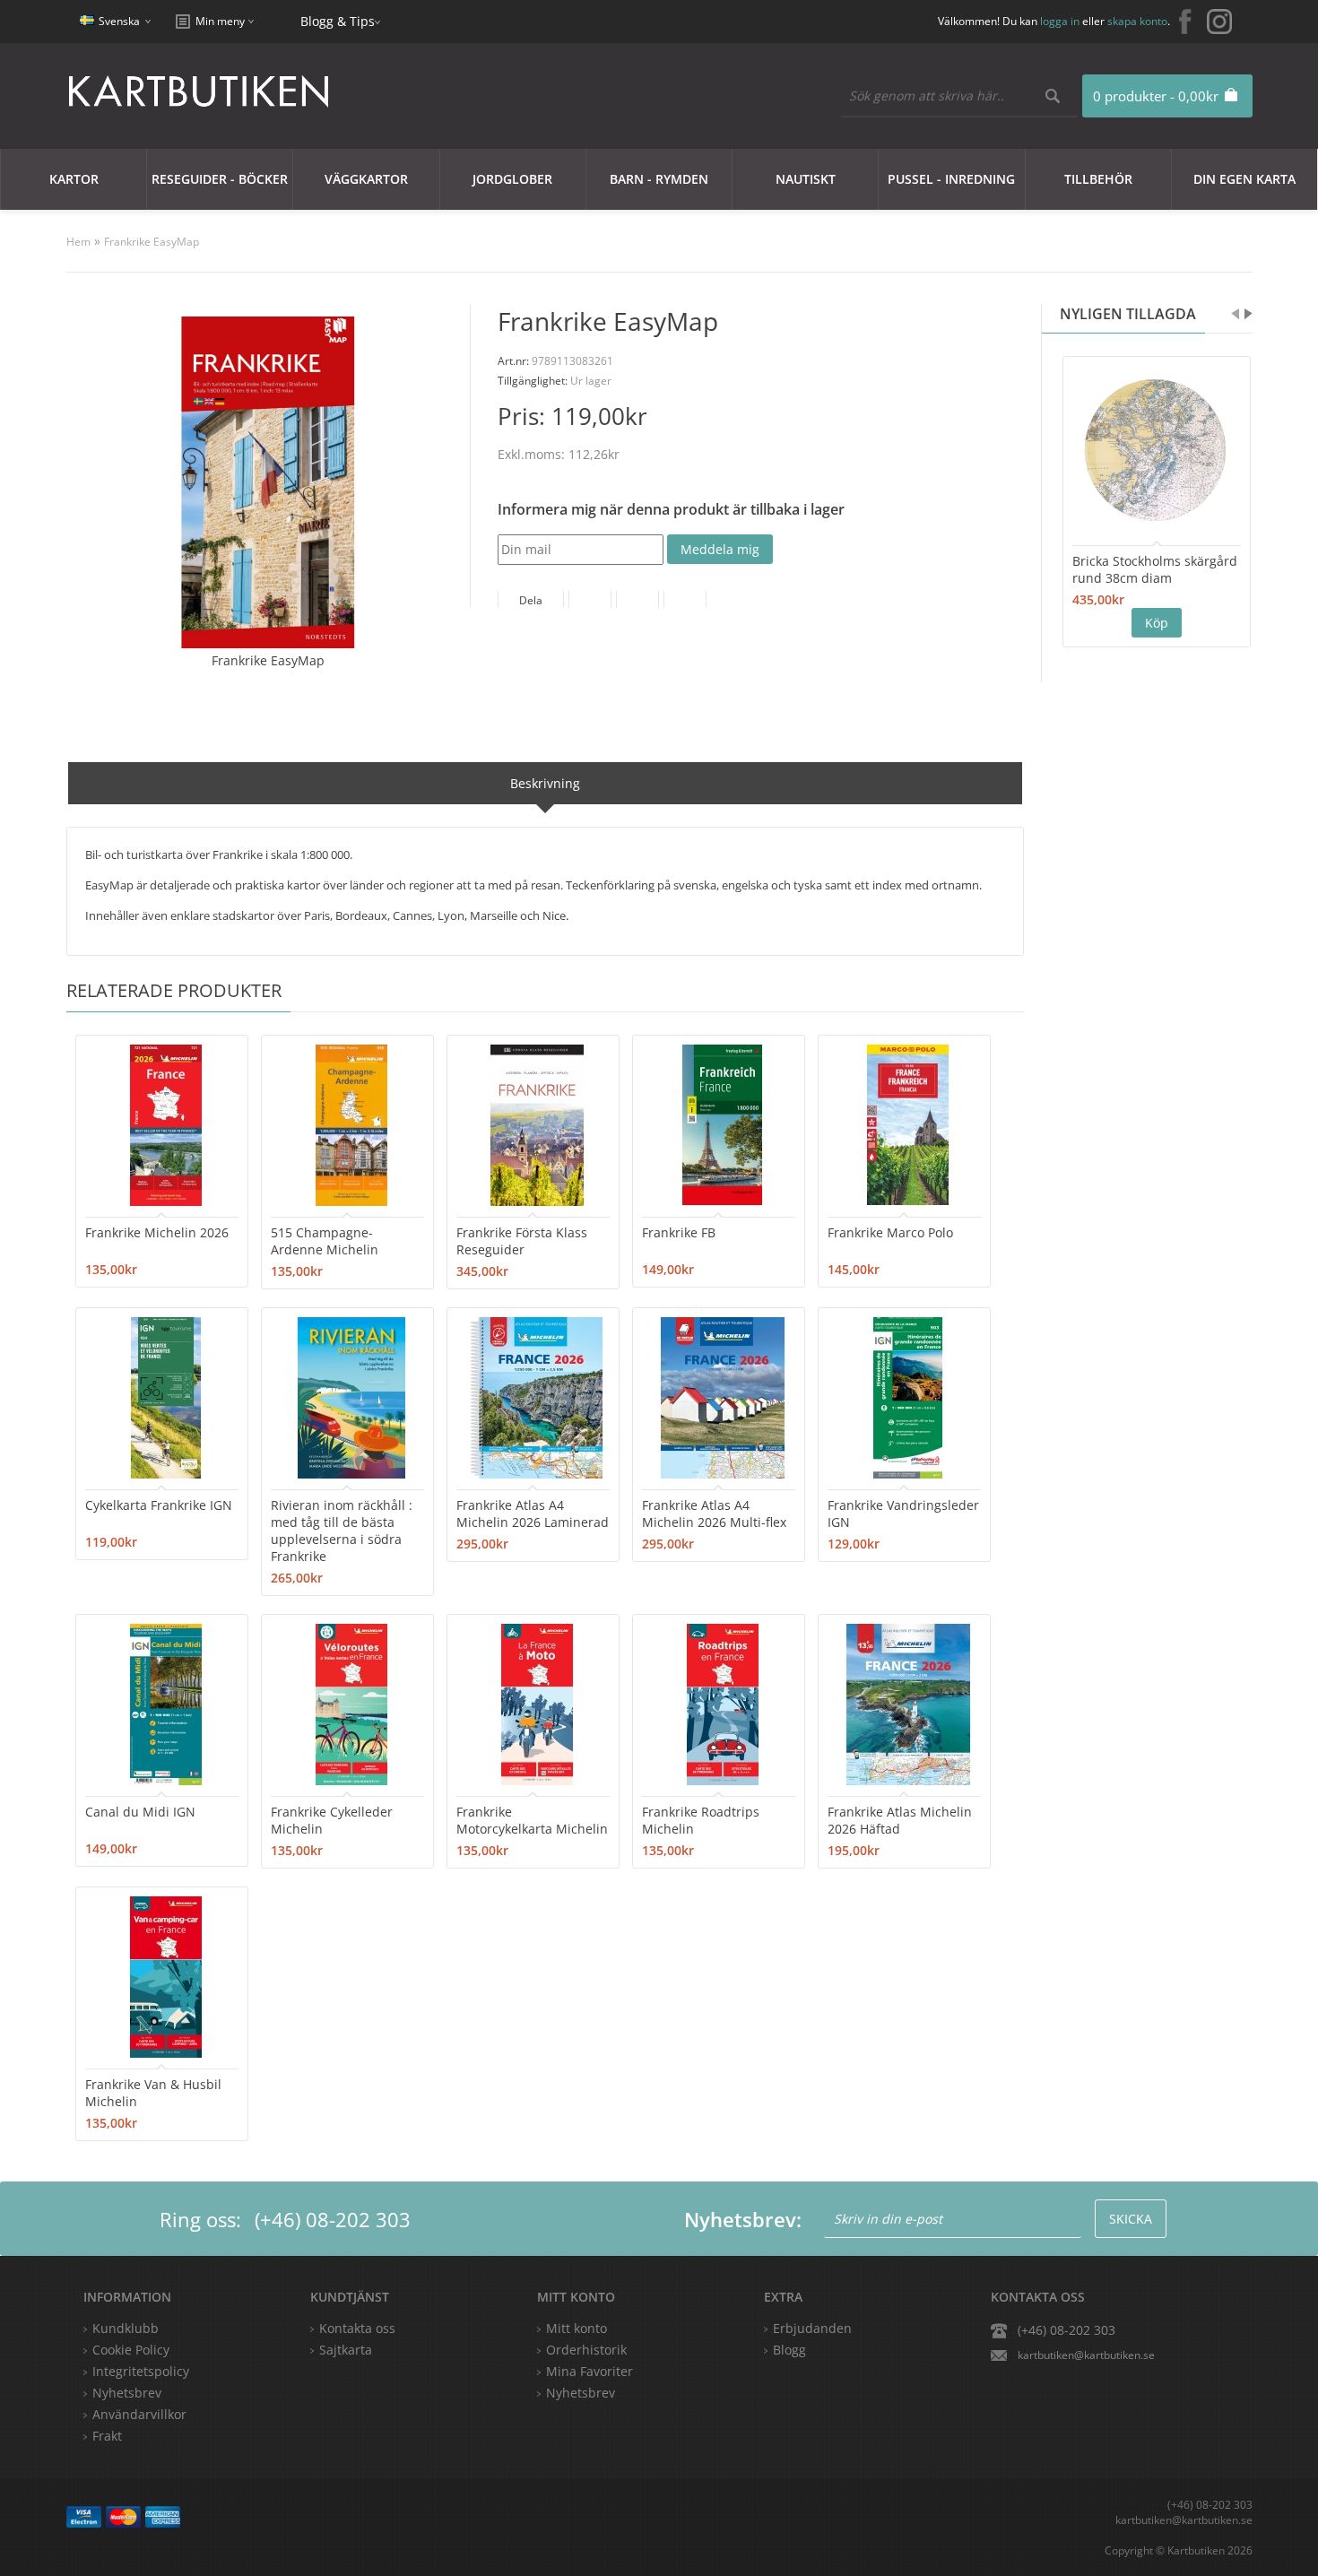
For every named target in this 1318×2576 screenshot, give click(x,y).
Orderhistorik (586, 2350)
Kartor (74, 179)
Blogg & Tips (338, 21)
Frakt (107, 2436)
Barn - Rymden (659, 179)
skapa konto (1137, 21)
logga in (1060, 21)
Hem (78, 242)
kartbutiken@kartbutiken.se (1086, 2355)
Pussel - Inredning (951, 179)
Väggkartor (366, 179)
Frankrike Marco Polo (890, 1232)
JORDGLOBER (512, 179)
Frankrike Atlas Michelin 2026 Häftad (900, 1820)
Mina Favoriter (590, 2371)
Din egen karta (1244, 179)
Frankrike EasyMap (152, 242)
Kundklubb (126, 2328)
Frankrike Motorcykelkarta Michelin (532, 1820)
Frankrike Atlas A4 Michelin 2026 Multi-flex (714, 1514)
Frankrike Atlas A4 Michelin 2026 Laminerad (533, 1514)
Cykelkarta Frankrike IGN (159, 1505)
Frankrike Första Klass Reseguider (522, 1241)
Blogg (789, 2350)
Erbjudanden (812, 2328)
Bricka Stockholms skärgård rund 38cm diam (1155, 569)
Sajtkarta (346, 2350)
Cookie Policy (131, 2350)
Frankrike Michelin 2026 (157, 1232)
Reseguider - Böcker (220, 179)
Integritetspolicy (141, 2371)
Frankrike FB (679, 1232)
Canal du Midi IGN (140, 1812)
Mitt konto (577, 2328)
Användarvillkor (139, 2414)
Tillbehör (1098, 179)
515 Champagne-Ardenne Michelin (325, 1241)
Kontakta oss (357, 2328)
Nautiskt (806, 179)
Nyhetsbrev (581, 2393)
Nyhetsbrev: (743, 2219)
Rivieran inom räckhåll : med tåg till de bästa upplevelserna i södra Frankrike (342, 1531)
